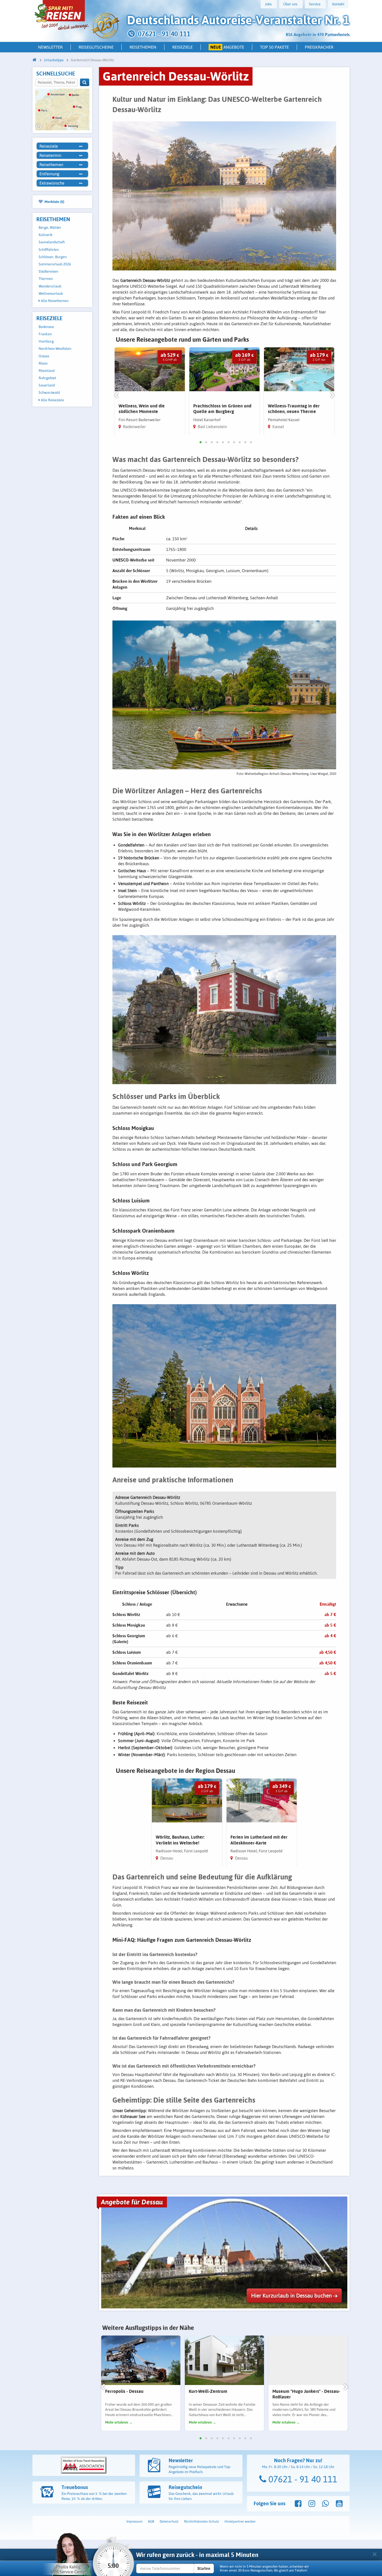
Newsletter (50, 47)
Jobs (268, 4)
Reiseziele (182, 47)
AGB (151, 2521)
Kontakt (338, 4)
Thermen (46, 279)
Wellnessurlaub (51, 293)
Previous (116, 396)
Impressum (134, 2521)
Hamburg (46, 341)
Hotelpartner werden (240, 2521)
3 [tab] (212, 442)
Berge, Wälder (50, 227)
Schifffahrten (49, 250)
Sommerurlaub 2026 (55, 264)
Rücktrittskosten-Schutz (201, 2521)
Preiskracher (319, 47)
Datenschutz (169, 2521)
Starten (204, 2568)
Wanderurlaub (50, 286)
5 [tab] (223, 442)
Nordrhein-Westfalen (55, 349)
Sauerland (47, 385)
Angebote (227, 47)
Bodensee (46, 327)
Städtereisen (48, 271)
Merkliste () (54, 202)
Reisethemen (143, 47)
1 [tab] (201, 442)
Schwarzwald (49, 392)
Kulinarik (46, 235)
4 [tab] (217, 442)
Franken (45, 334)
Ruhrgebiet (47, 378)
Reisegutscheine (96, 47)
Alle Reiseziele (52, 400)
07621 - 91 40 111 (302, 2479)
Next (333, 396)
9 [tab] (245, 442)
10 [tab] (251, 442)
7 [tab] (234, 442)
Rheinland (47, 371)
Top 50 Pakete (274, 47)
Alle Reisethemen (54, 301)
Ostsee (44, 356)
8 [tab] (240, 442)
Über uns (290, 4)
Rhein (43, 363)
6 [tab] (228, 442)
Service (315, 4)
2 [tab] (206, 442)
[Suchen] (85, 82)
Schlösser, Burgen (53, 257)
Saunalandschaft (52, 242)
